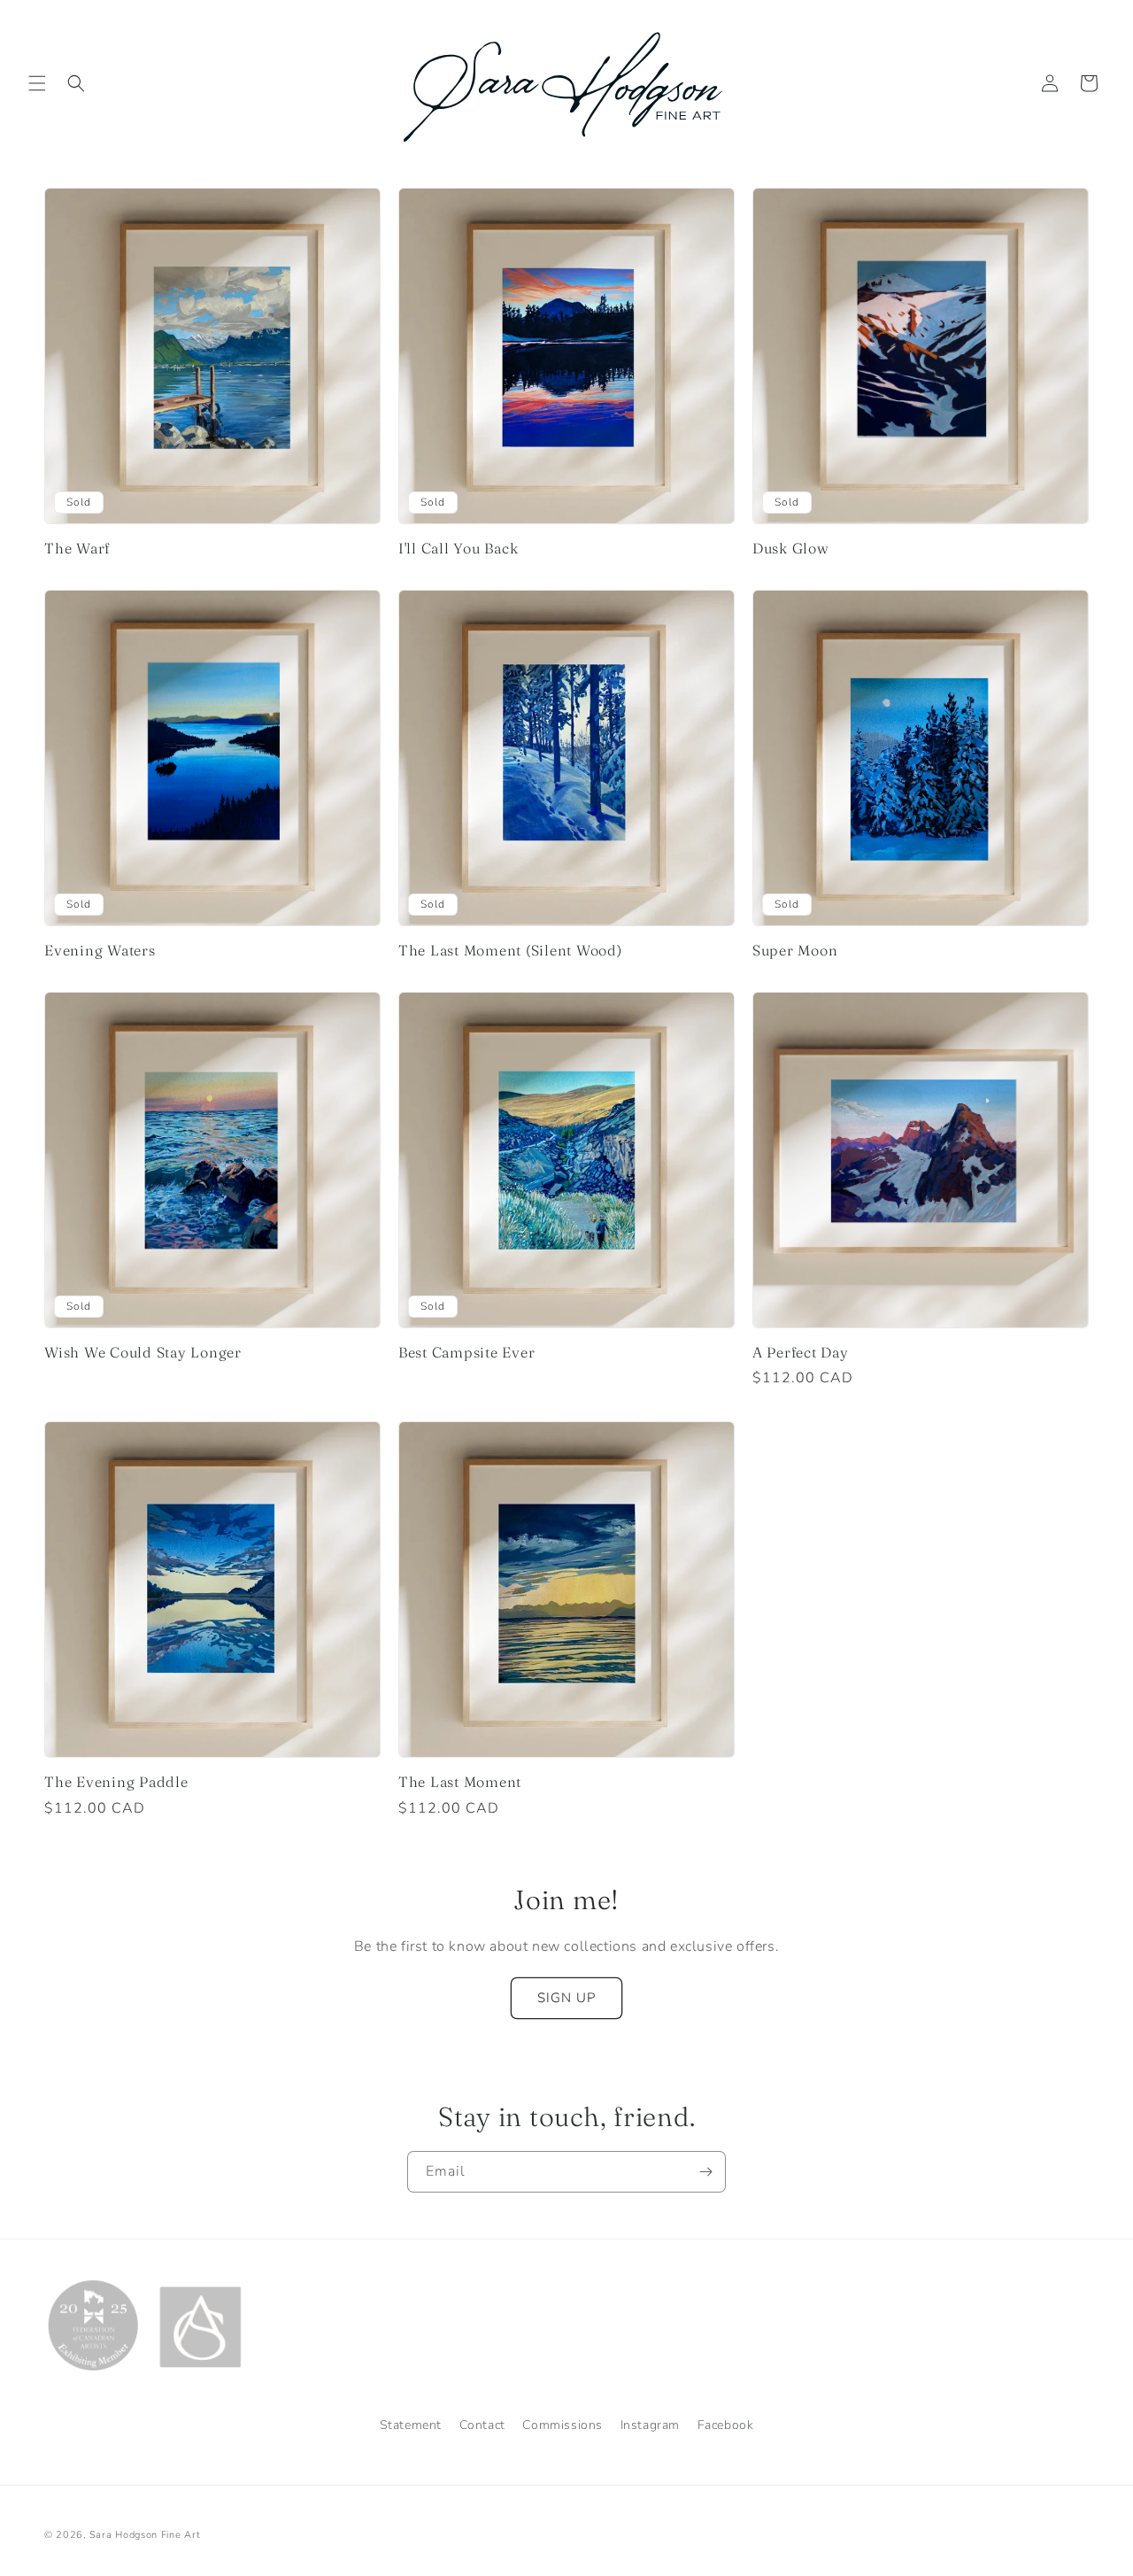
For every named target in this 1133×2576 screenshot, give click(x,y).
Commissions (563, 2425)
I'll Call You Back (459, 548)
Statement (411, 2425)
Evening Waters (100, 950)
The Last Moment (460, 1782)
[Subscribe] (705, 2172)
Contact (482, 2425)
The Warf (77, 548)
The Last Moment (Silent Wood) (510, 950)
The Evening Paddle (116, 1782)
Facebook (726, 2425)
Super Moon (795, 950)
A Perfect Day (801, 1352)
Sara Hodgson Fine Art (145, 2535)
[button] (37, 83)
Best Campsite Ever (467, 1352)
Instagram (650, 2425)
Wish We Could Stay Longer (143, 1352)
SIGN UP (566, 1998)
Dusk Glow (791, 548)
